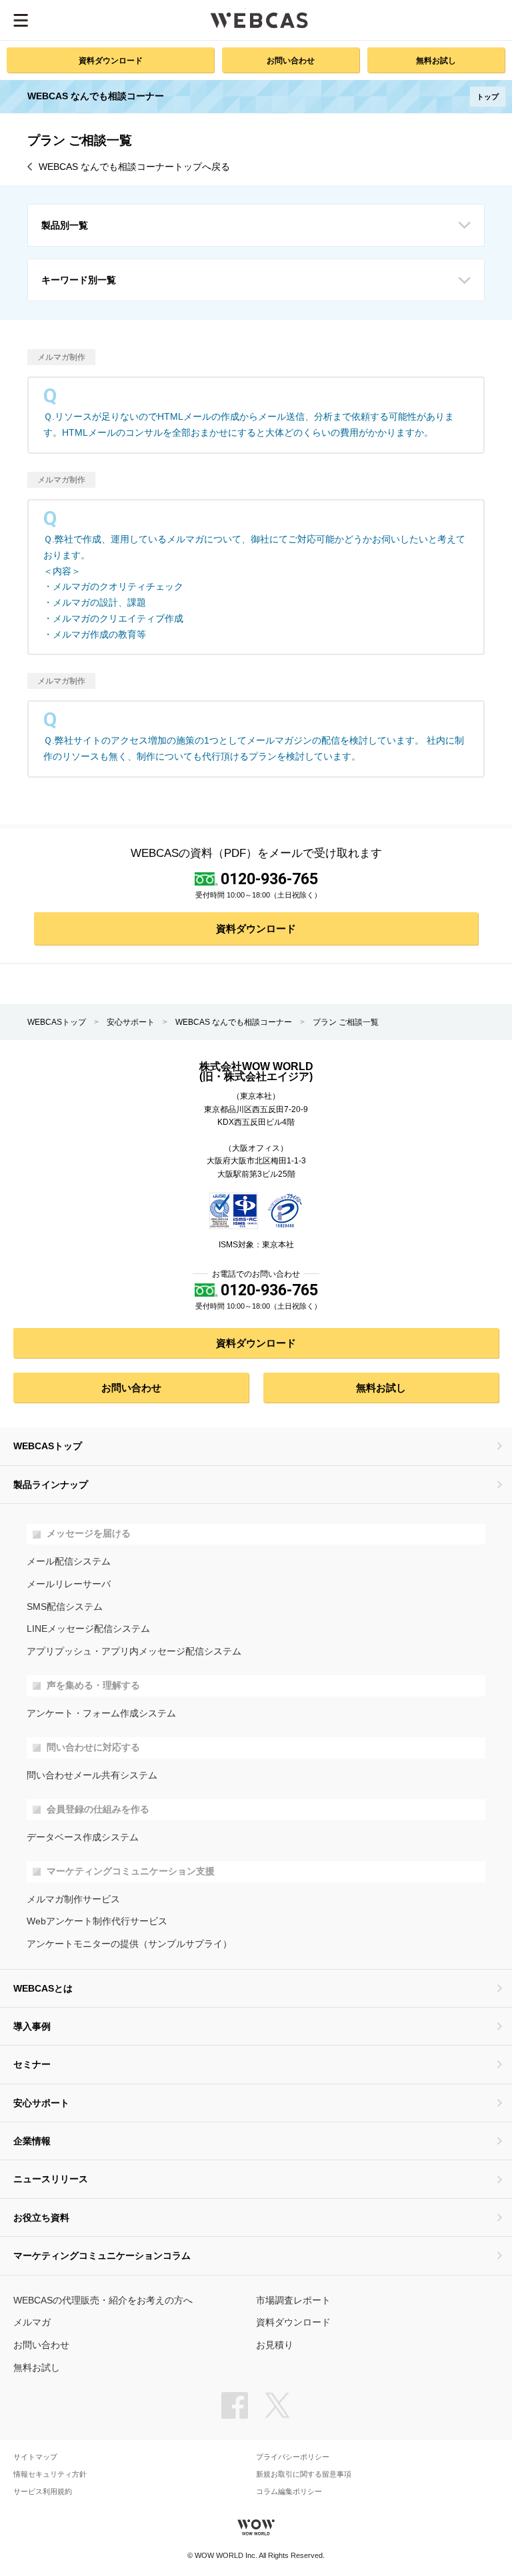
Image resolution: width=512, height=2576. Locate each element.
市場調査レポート (293, 2300)
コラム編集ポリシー (289, 2492)
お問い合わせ (291, 60)
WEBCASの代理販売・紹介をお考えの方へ (103, 2300)
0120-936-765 (269, 879)
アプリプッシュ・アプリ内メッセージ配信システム (134, 1651)
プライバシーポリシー (293, 2457)
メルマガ (32, 2322)
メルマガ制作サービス (73, 1899)
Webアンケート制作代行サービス (97, 1921)
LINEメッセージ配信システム (88, 1629)
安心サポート (131, 1022)
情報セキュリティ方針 (50, 2474)
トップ (488, 97)
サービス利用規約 (43, 2492)
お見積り (275, 2345)
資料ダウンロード (111, 60)
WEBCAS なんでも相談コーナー (234, 1022)
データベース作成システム (83, 1837)
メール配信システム (69, 1562)
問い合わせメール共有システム (92, 1775)
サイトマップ (35, 2457)
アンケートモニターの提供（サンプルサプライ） (129, 1944)
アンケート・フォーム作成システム (101, 1713)
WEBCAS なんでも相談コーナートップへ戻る (134, 167)
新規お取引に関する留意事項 (304, 2474)
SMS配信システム (65, 1607)
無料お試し (436, 60)
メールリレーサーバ (69, 1584)
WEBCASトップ (57, 1022)
